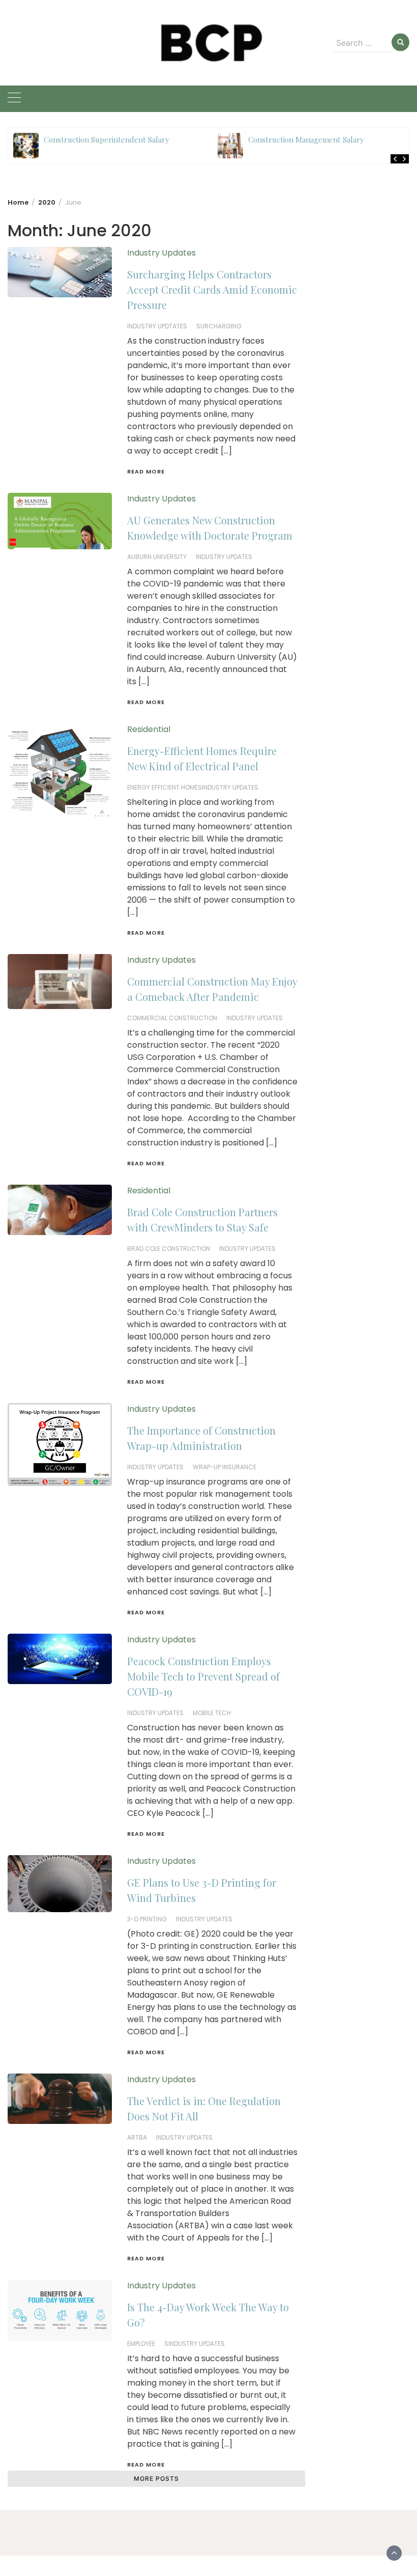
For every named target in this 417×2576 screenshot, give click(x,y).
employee (141, 2344)
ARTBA (137, 2137)
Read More (146, 471)
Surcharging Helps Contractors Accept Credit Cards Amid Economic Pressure (212, 289)
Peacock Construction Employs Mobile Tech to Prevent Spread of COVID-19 (203, 1676)
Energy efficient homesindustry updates (193, 787)
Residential (149, 729)
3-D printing (147, 1919)
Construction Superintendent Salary (107, 139)
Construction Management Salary (306, 139)
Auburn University (157, 557)
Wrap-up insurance (225, 1467)
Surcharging (219, 326)
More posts (156, 2479)
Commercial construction (172, 1018)
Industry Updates (161, 253)
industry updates (224, 557)
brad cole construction (169, 1249)
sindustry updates (195, 2344)
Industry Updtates (157, 326)
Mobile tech (212, 1713)
